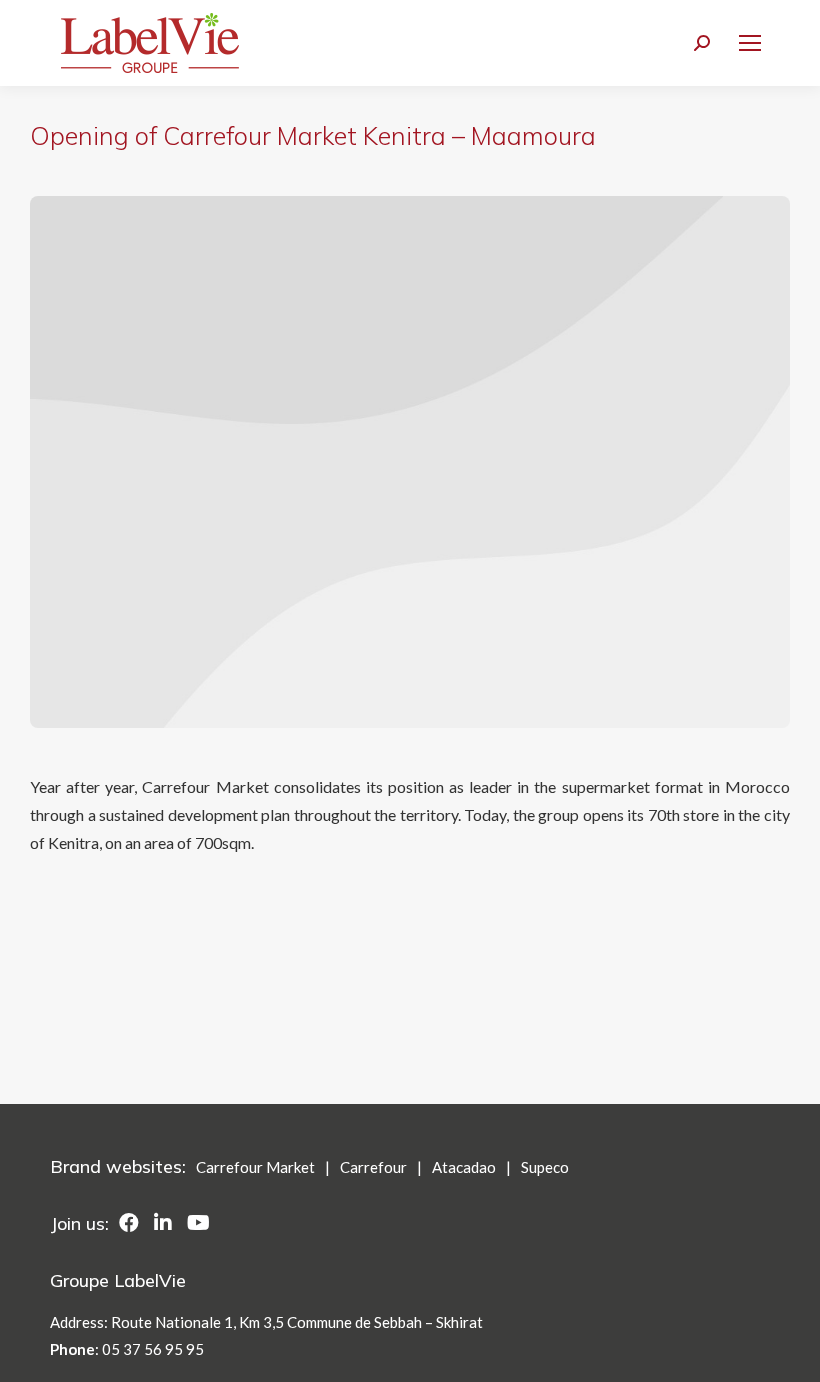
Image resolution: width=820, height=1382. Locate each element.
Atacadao (464, 1167)
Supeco (545, 1167)
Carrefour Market (255, 1167)
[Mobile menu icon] (750, 43)
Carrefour (373, 1167)
